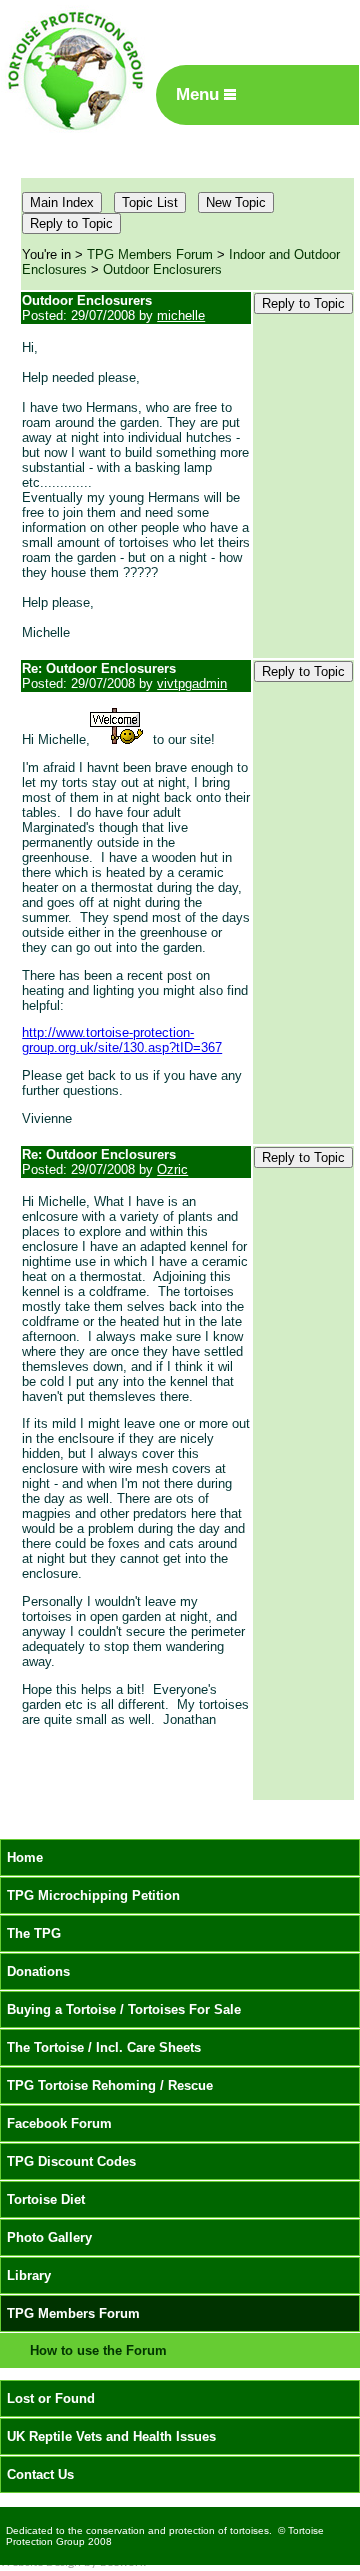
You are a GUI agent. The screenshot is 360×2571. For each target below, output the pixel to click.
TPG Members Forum (150, 254)
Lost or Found (51, 2398)
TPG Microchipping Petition (93, 1895)
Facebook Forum (59, 2123)
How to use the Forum (98, 2350)
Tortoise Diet (46, 2199)
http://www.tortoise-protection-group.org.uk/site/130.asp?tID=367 (122, 1040)
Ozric (172, 1169)
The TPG (34, 1933)
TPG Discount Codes (71, 2161)
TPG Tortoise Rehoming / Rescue (110, 2085)
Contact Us (40, 2474)
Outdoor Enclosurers (162, 269)
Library (29, 2275)
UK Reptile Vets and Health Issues (111, 2436)
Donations (38, 1971)
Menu (200, 94)
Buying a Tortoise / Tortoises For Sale (124, 2009)
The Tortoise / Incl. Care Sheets (104, 2047)
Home (25, 1857)
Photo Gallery (49, 2237)
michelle (181, 315)
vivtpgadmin (192, 683)
